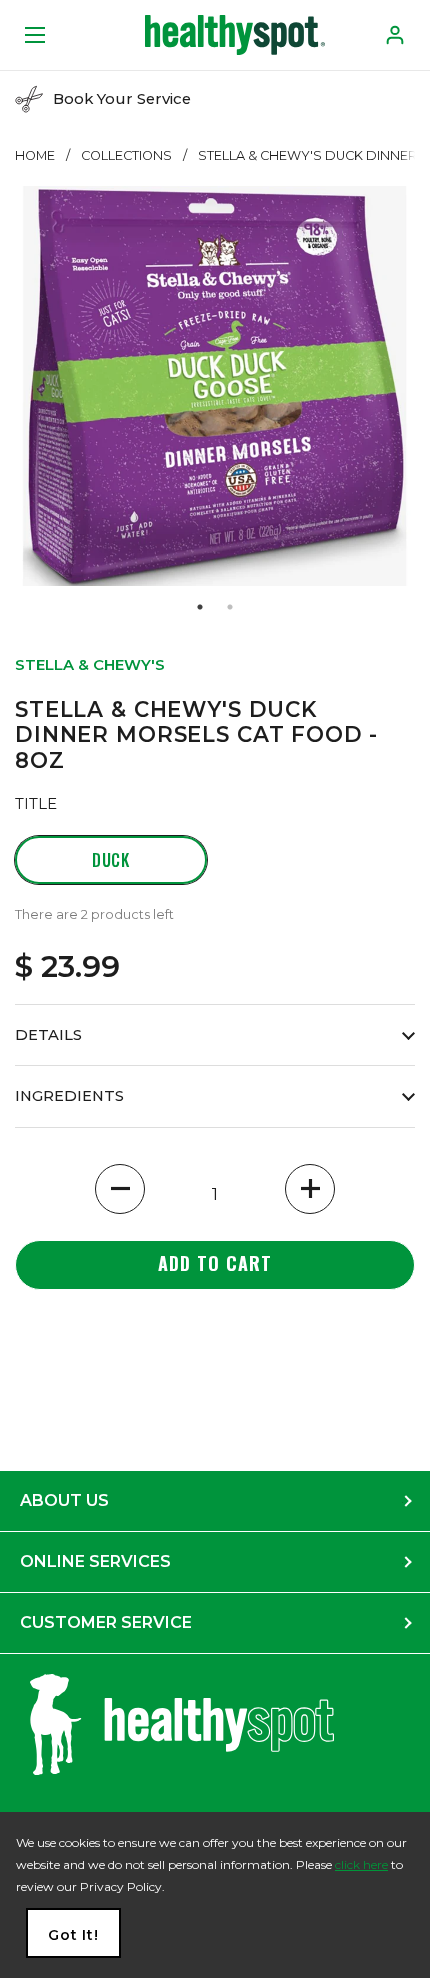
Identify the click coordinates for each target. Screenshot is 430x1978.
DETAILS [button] (48, 1035)
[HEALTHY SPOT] (235, 35)
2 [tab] (230, 607)
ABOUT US (64, 1500)
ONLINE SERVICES (95, 1561)
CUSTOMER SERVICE (106, 1622)
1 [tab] (200, 607)
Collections (126, 155)
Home (35, 155)
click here (361, 1864)
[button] (120, 1189)
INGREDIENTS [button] (69, 1096)
